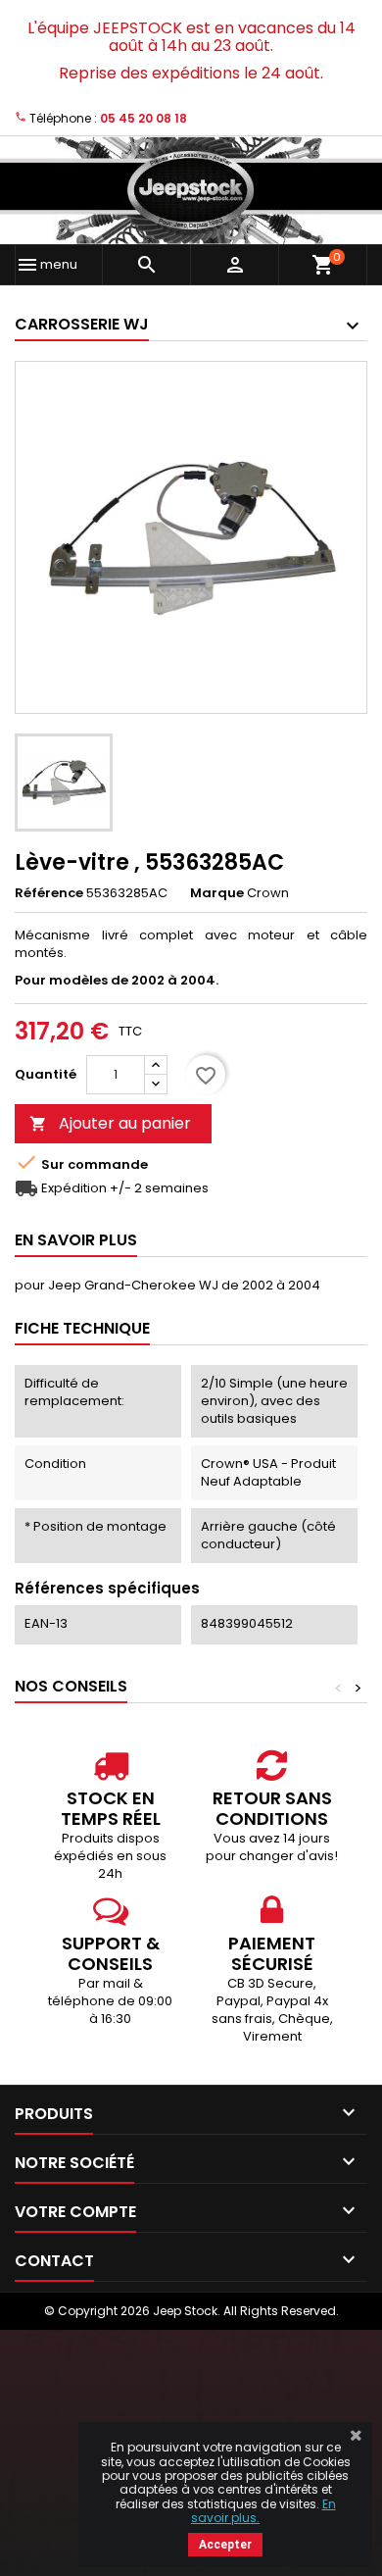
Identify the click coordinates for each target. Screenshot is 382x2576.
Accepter (225, 2545)
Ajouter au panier (110, 1123)
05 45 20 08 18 (143, 118)
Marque (217, 893)
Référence (49, 893)
